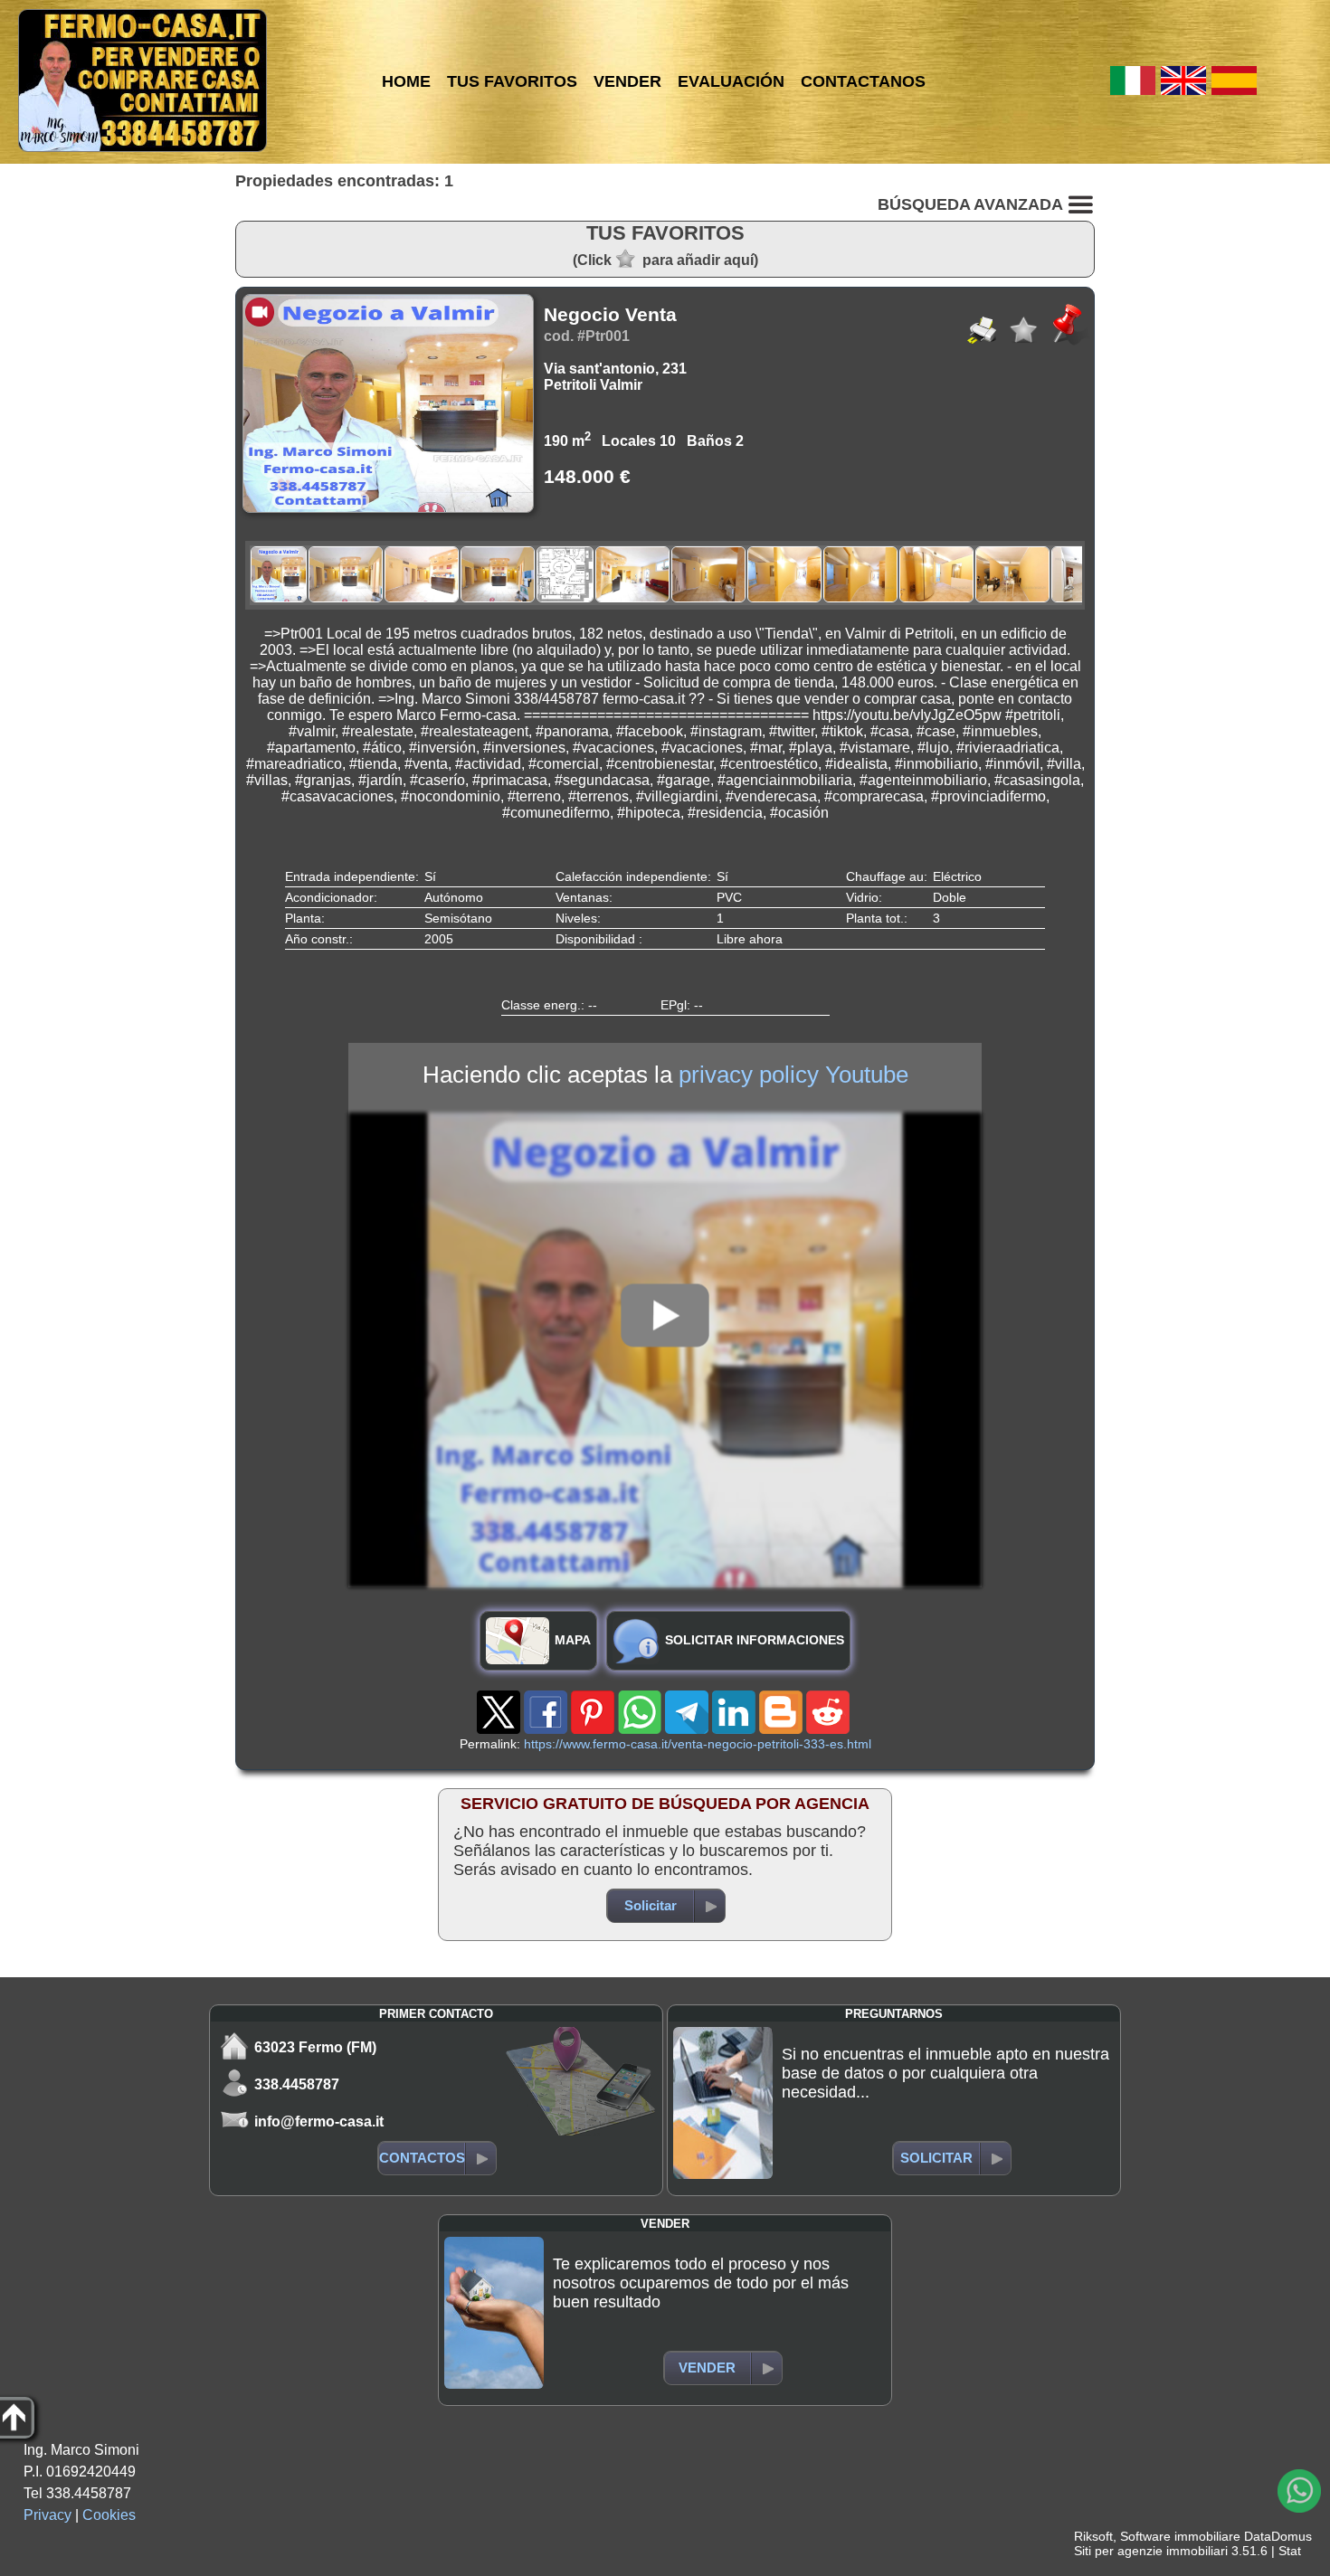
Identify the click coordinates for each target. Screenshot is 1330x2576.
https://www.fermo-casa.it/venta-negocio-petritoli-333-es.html (698, 1744)
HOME (406, 81)
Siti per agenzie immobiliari (1151, 2551)
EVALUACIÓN (731, 81)
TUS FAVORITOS (512, 81)
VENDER (627, 81)
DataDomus (1278, 2536)
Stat (1290, 2551)
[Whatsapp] (1299, 2491)
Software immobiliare (1180, 2536)
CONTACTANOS (863, 81)
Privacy (47, 2515)
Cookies (109, 2515)
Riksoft (1093, 2536)
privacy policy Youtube (793, 1075)
